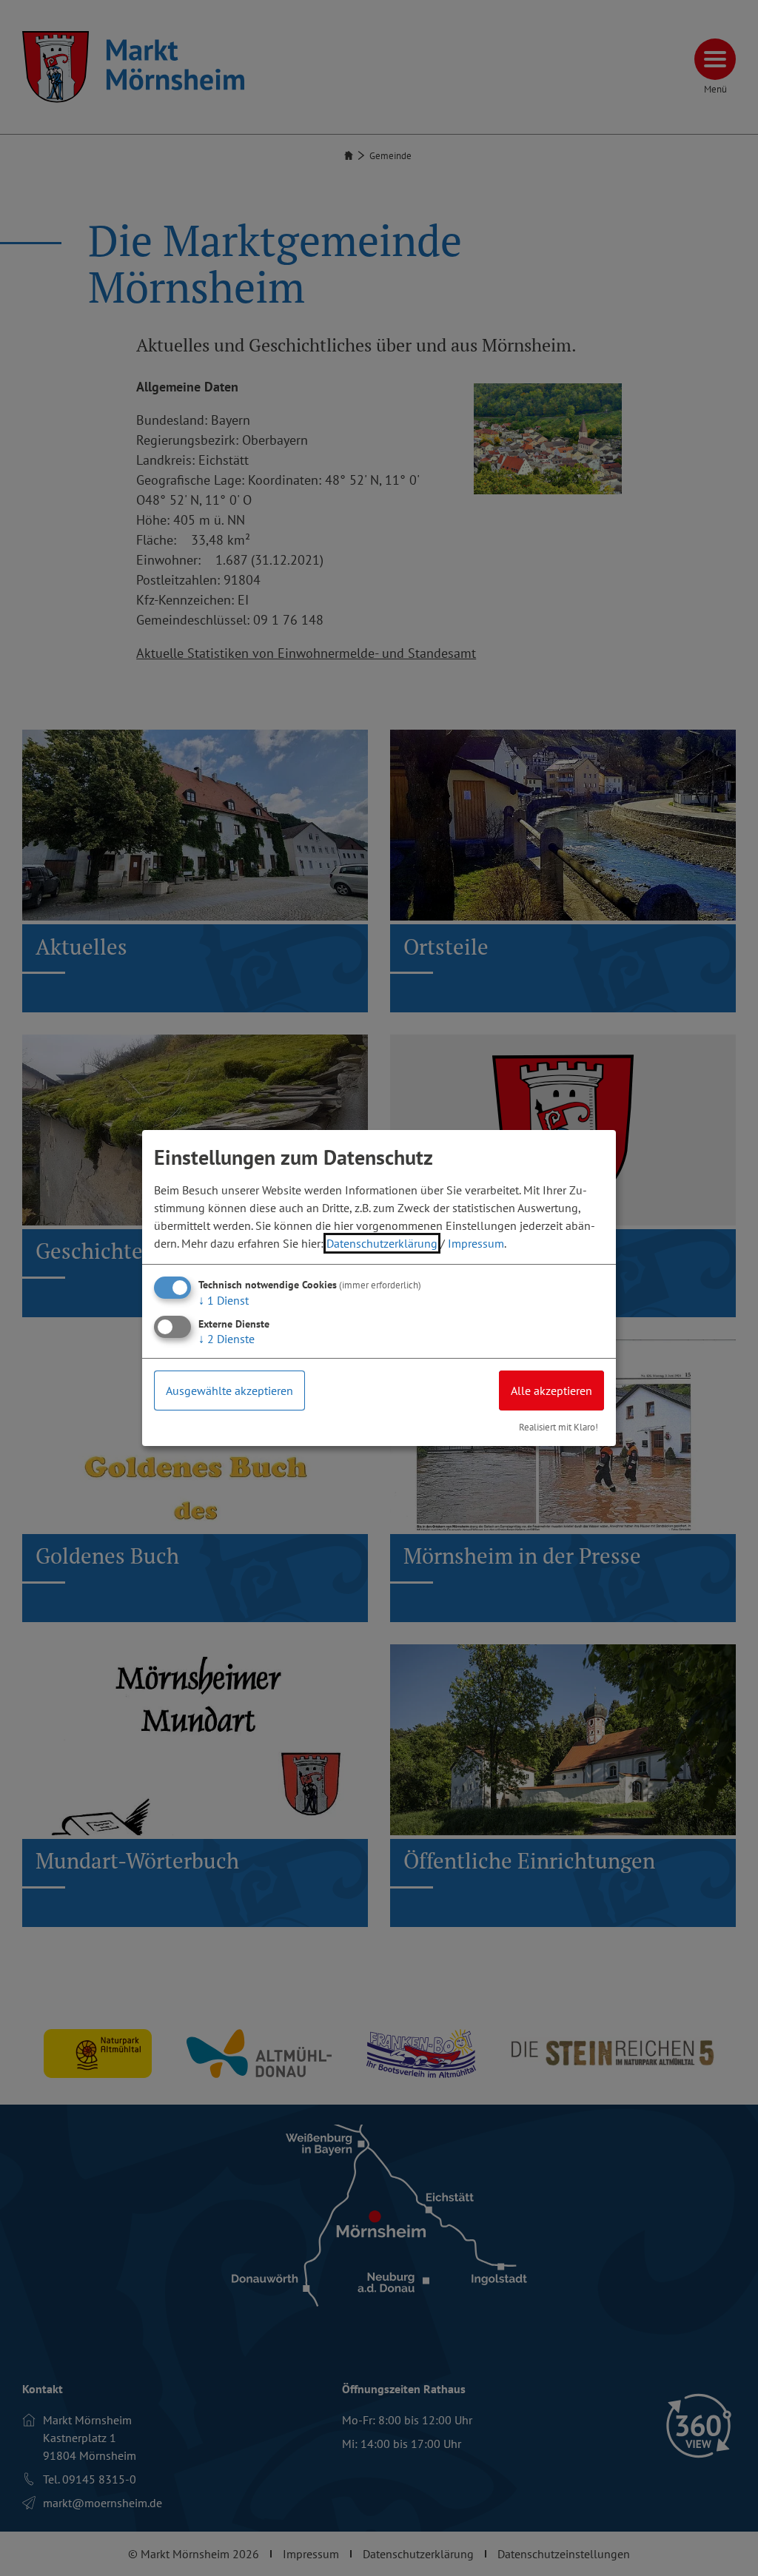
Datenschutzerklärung (382, 1243)
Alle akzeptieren (551, 1390)
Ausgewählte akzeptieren (229, 1390)
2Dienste (227, 1339)
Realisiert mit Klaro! (559, 1427)
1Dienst (224, 1300)
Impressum (476, 1243)
